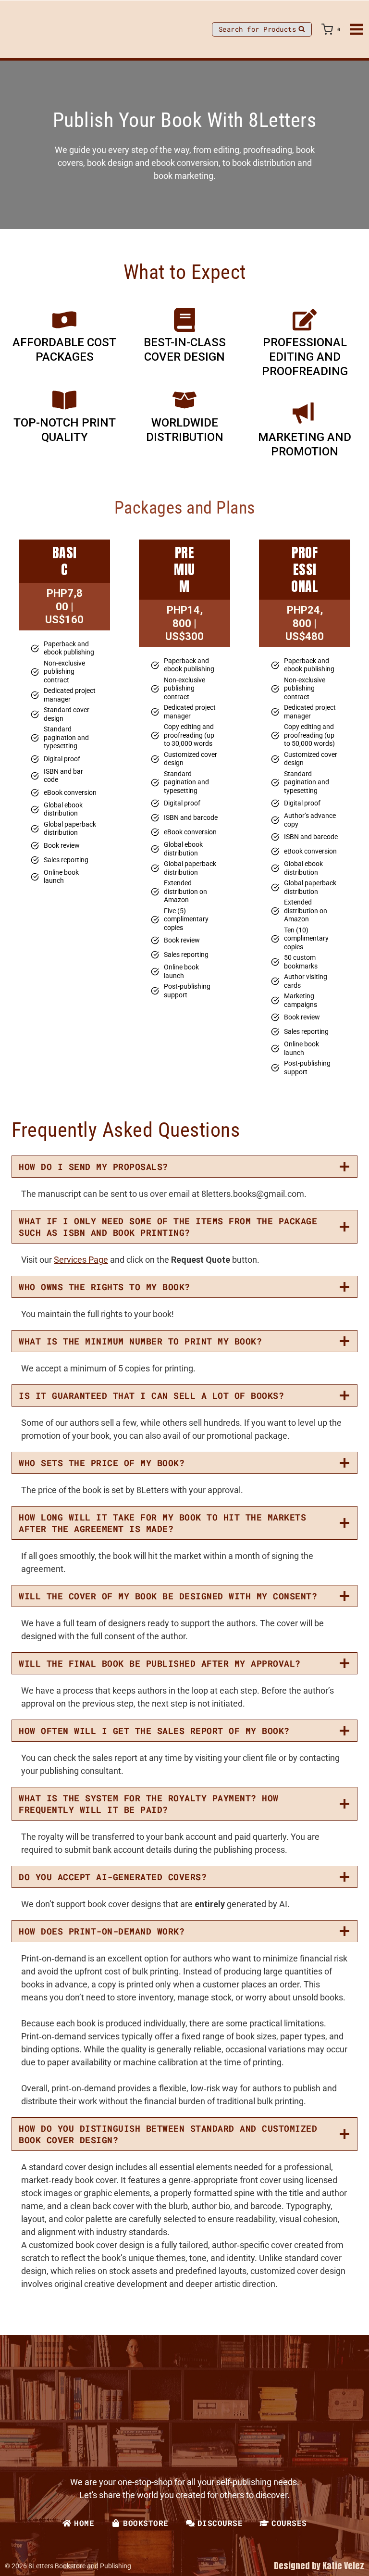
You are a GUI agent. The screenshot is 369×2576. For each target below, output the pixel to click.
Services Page (81, 1260)
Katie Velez (343, 2566)
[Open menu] (357, 29)
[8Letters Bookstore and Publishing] (31, 29)
